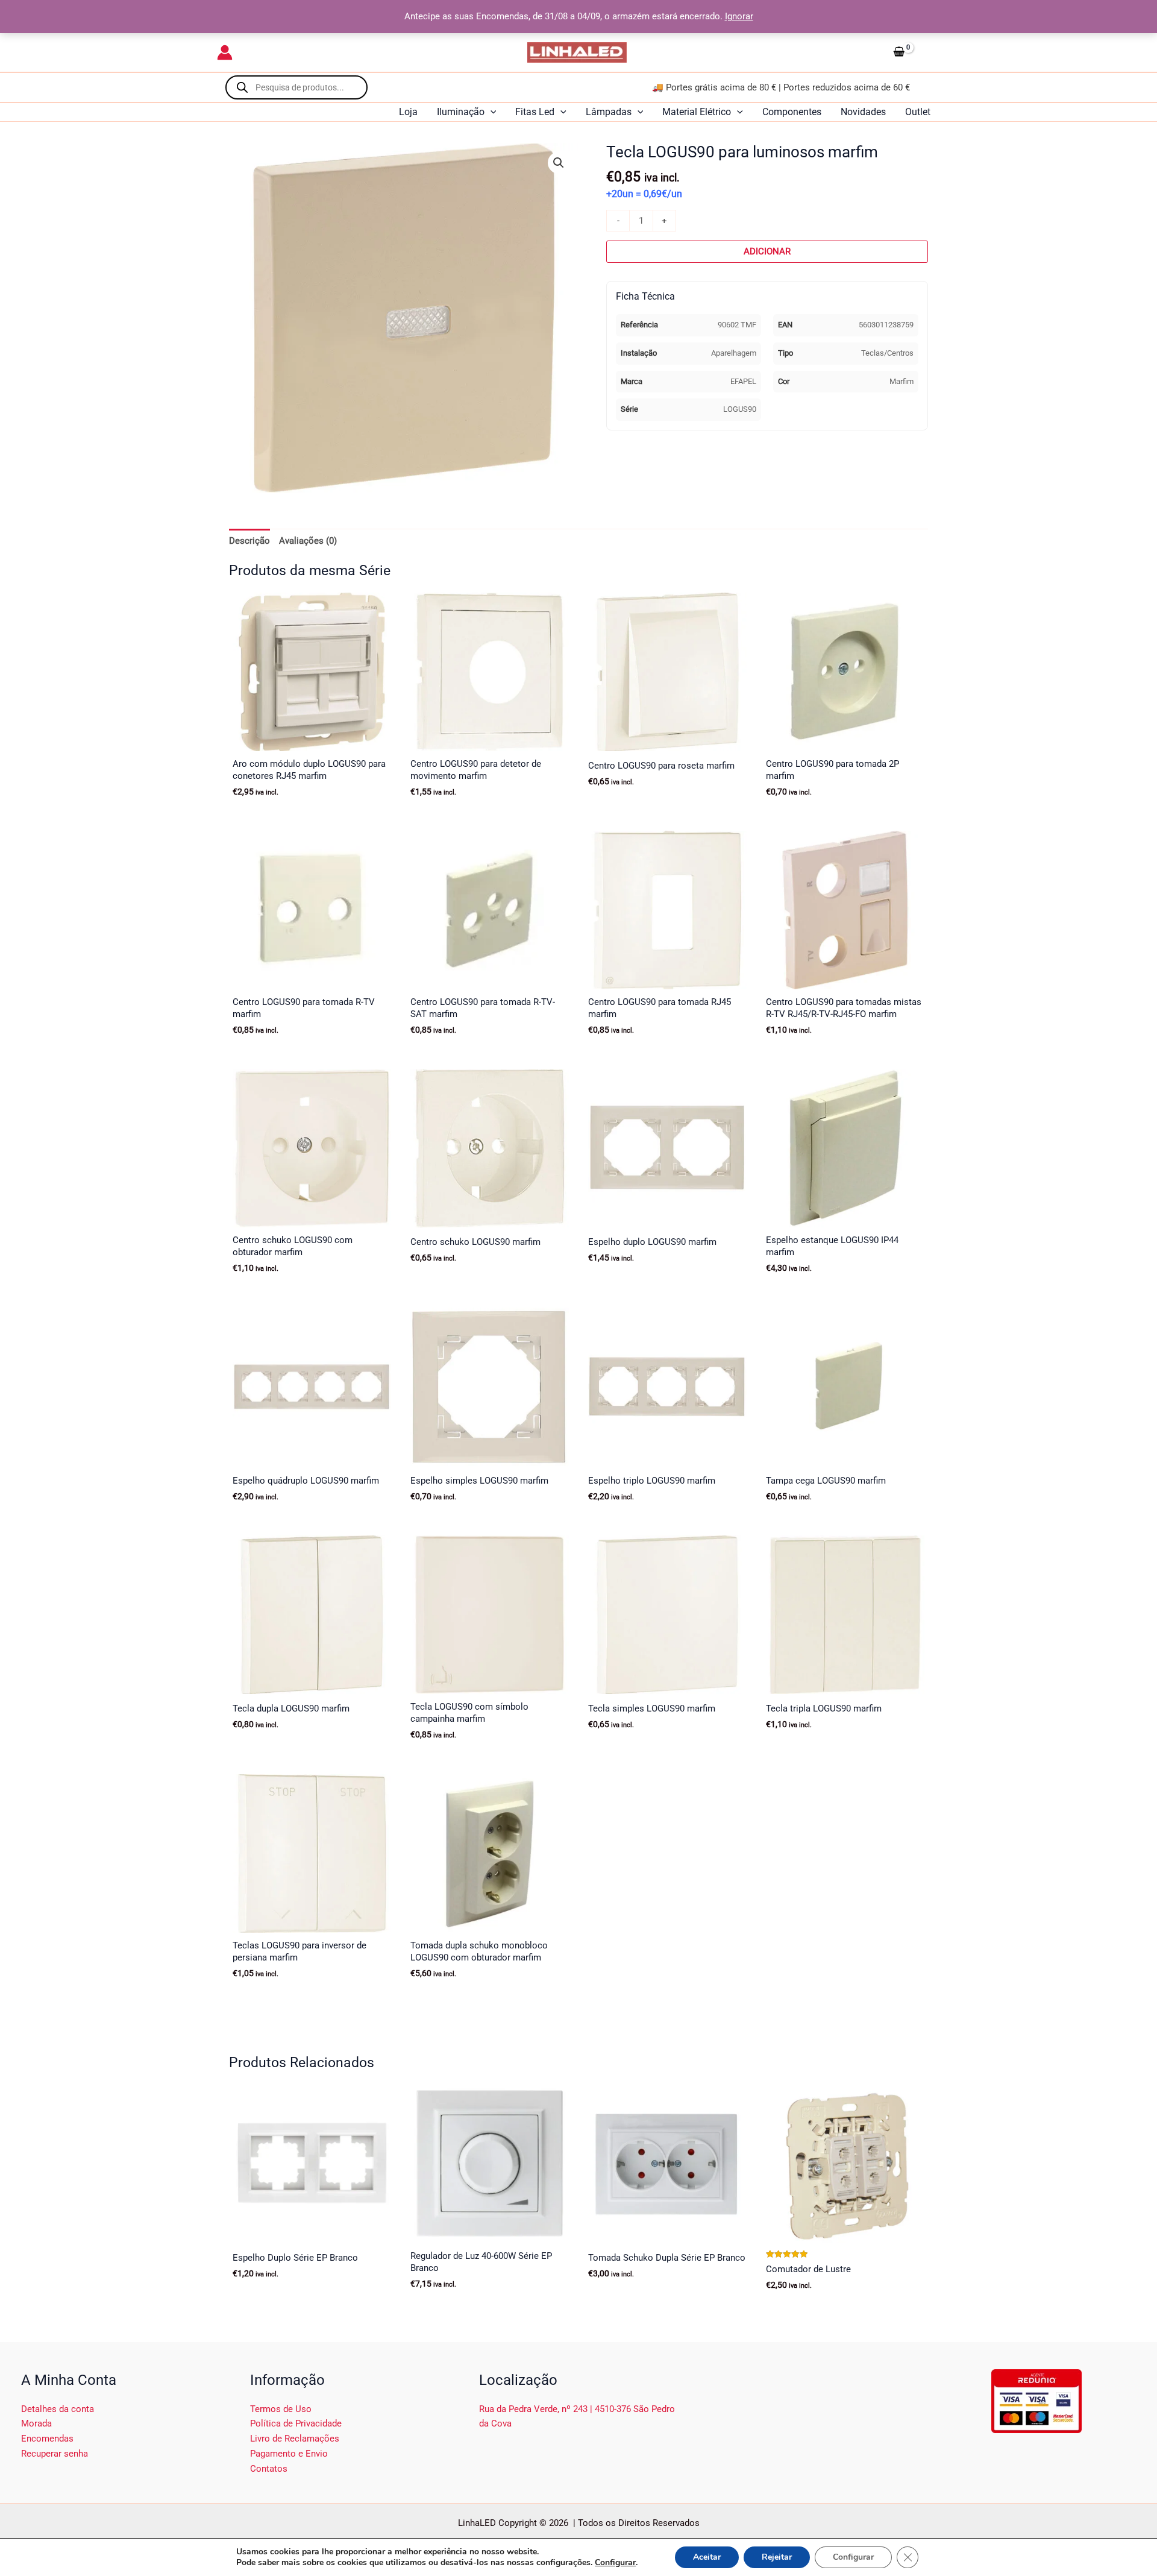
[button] (491, 112)
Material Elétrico (697, 112)
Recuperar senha (55, 2454)
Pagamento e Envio (289, 2454)
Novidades (863, 112)
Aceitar (707, 2557)
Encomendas (47, 2439)
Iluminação (461, 112)
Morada (36, 2423)
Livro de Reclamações (295, 2439)
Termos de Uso (281, 2409)
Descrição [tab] (249, 541)
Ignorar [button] (739, 16)
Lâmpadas (609, 112)
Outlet (918, 112)
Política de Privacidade (296, 2423)
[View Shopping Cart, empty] (914, 52)
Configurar (615, 2563)
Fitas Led (535, 112)
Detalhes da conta (58, 2409)
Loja (408, 112)
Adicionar (767, 251)
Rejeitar (777, 2557)
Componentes (792, 112)
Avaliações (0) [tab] (308, 541)
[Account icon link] (225, 52)
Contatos (269, 2469)
